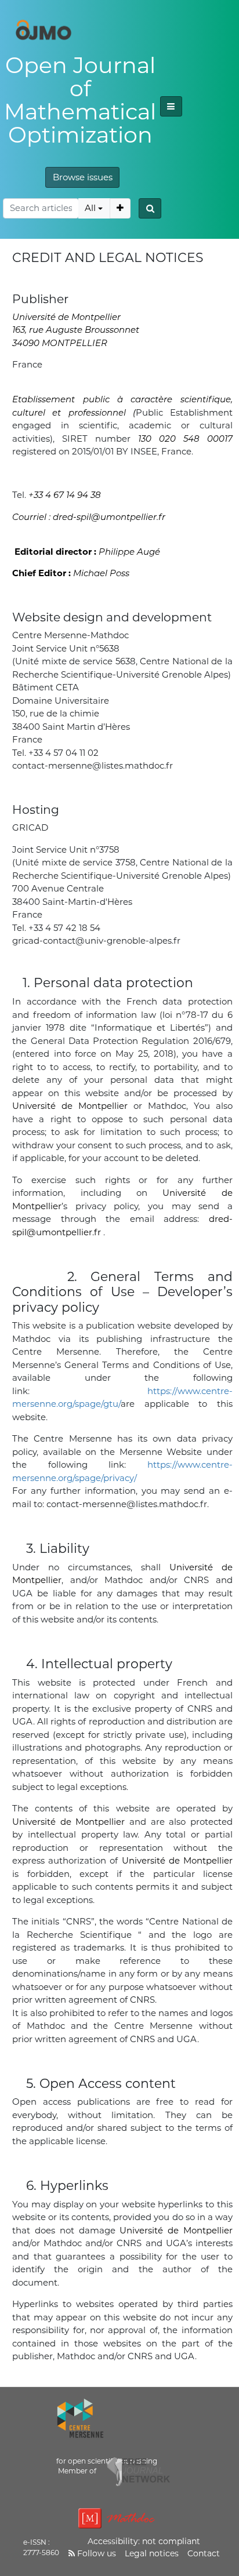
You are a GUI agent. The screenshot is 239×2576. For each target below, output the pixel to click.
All (90, 208)
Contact (204, 2553)
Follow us (95, 2553)
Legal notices (152, 2553)
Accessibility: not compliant (144, 2541)
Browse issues (83, 177)
